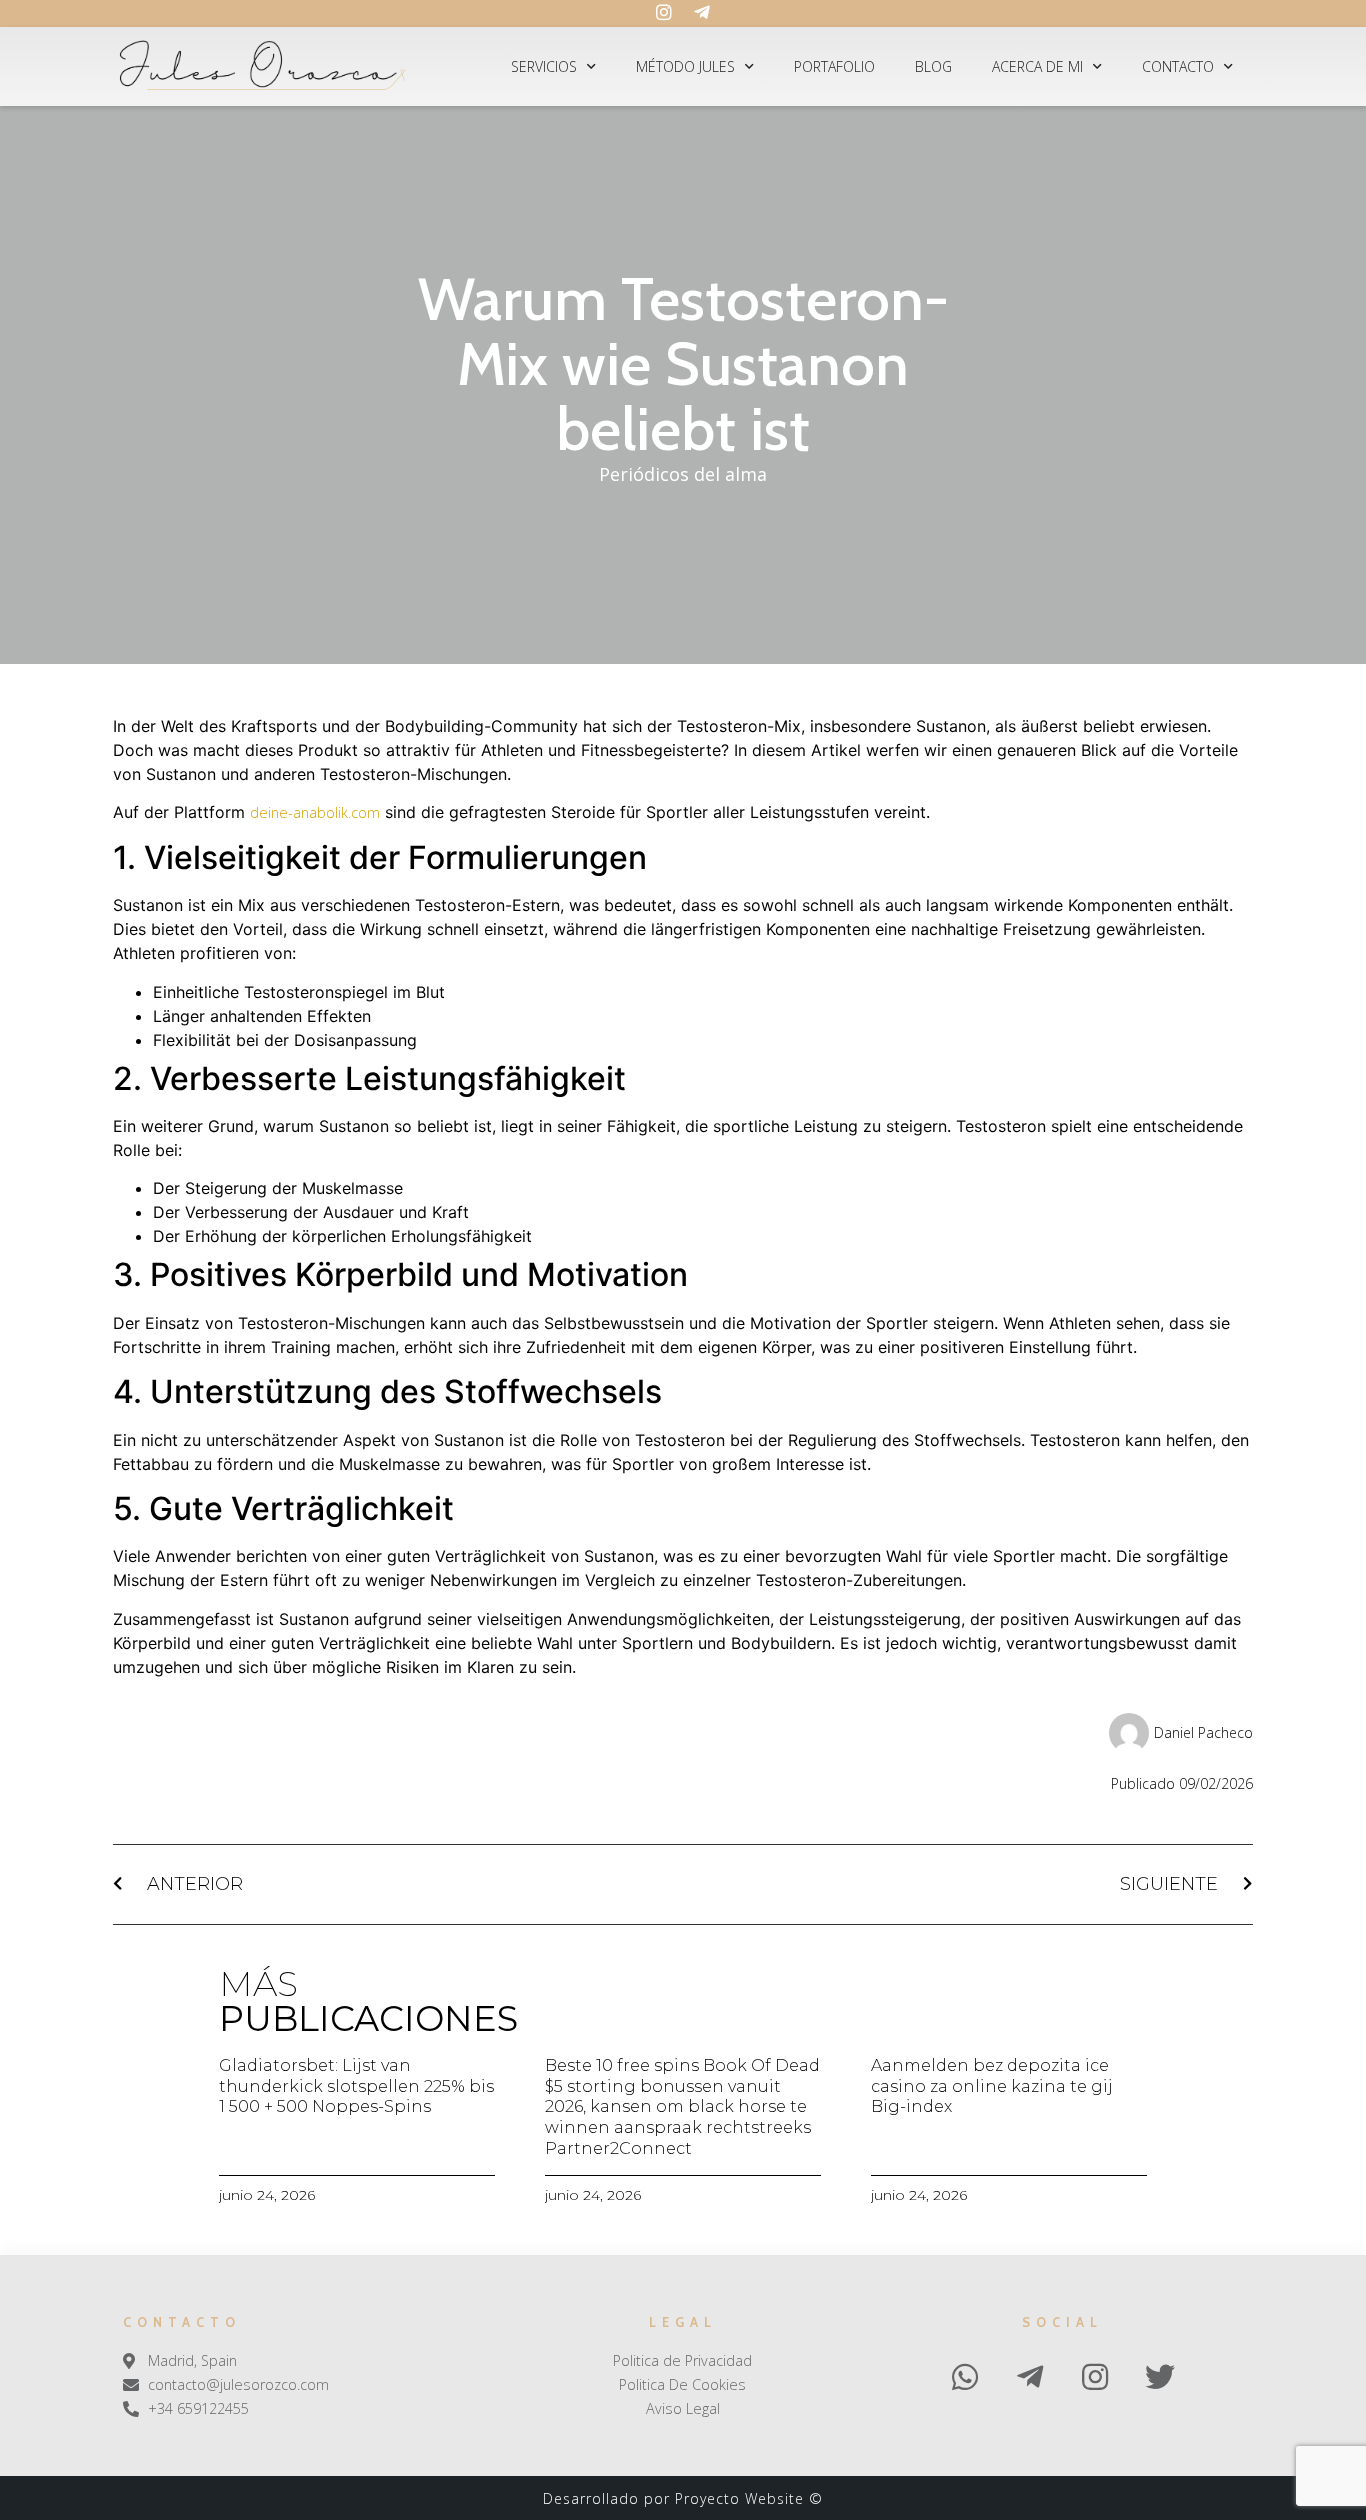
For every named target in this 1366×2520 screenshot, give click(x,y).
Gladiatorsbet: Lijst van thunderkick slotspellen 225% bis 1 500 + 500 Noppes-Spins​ (356, 2086)
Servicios (544, 66)
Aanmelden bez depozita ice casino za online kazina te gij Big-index (992, 2086)
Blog (933, 66)
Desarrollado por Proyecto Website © (683, 2498)
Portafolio (834, 66)
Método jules (685, 66)
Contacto (1178, 66)
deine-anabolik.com (315, 812)
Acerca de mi (1037, 66)
